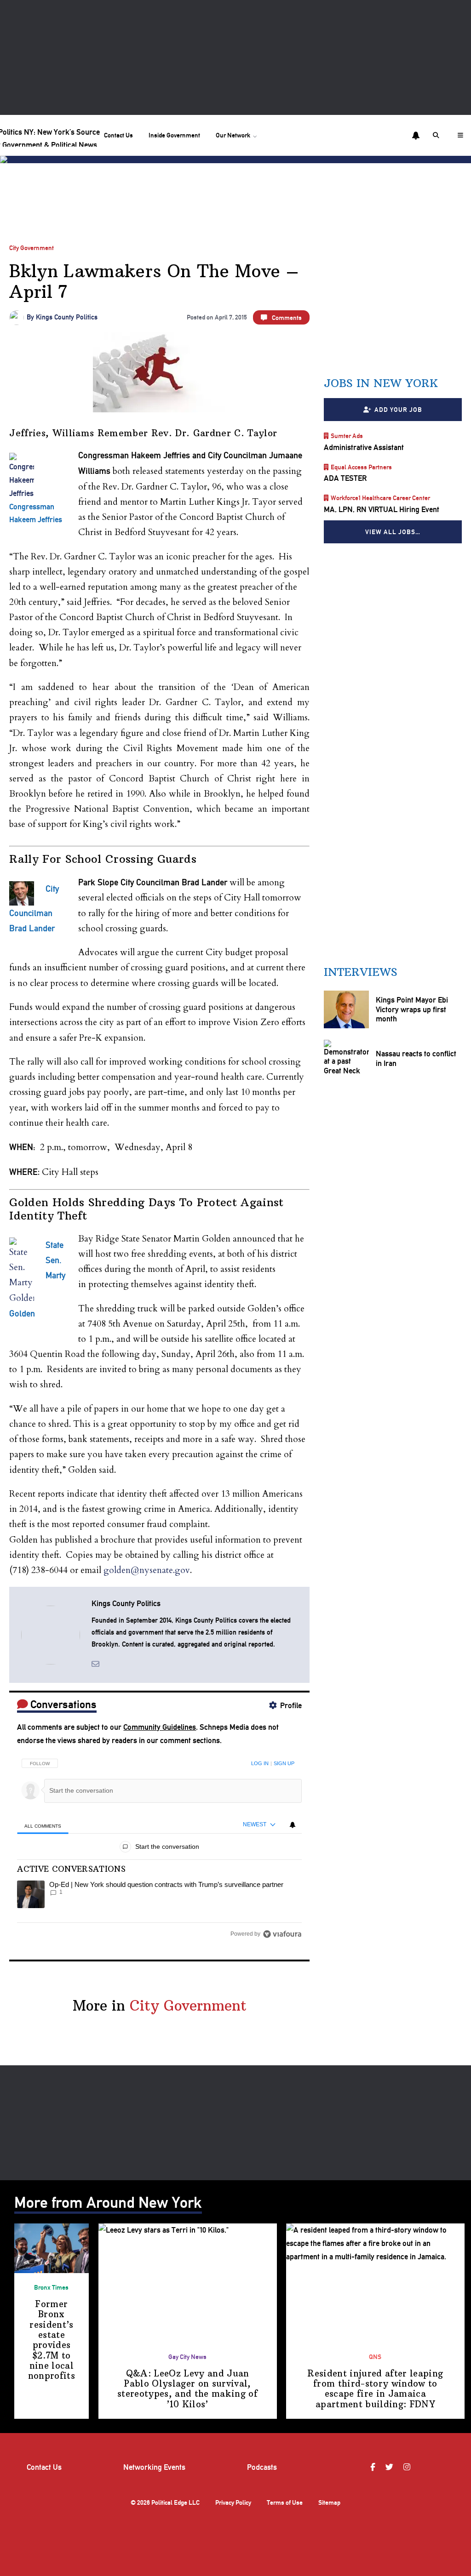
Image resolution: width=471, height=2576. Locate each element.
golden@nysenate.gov (147, 1570)
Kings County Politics (67, 317)
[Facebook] (374, 2467)
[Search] (437, 135)
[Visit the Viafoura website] (282, 1934)
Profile (291, 1705)
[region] (159, 1846)
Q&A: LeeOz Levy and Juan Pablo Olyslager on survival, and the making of (187, 2389)
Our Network (233, 135)
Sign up (284, 1763)
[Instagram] (408, 2467)
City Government (32, 248)
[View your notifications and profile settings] (416, 136)
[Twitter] (391, 2467)
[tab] (43, 1826)
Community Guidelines (160, 1727)
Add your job (398, 410)
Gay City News (187, 2357)
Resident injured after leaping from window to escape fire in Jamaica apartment (375, 2389)
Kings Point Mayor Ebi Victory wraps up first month (411, 1010)
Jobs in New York (381, 383)
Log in (260, 1763)
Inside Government (174, 135)
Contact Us (118, 135)
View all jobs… (393, 532)
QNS (375, 2357)
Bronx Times (51, 2287)
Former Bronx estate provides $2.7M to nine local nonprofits (52, 2340)
